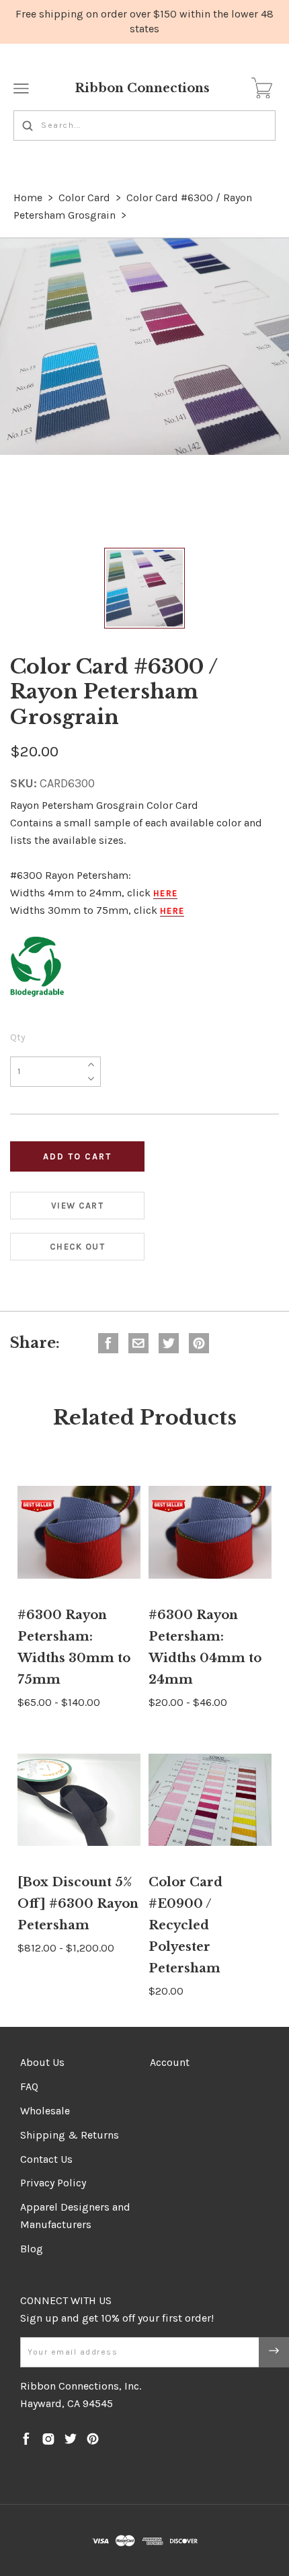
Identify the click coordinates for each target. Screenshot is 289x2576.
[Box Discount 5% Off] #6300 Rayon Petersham (78, 1904)
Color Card (84, 198)
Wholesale (45, 2111)
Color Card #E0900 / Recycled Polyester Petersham (185, 1925)
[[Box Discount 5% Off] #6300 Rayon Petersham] (79, 1800)
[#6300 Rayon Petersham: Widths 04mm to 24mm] (210, 1532)
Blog (32, 2249)
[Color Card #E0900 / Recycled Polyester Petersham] (210, 1800)
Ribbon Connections (142, 88)
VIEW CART (77, 1206)
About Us (42, 2062)
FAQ (29, 2086)
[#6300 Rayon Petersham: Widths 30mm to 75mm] (79, 1532)
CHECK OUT (77, 1247)
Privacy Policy (53, 2183)
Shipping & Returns (70, 2135)
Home (28, 198)
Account (170, 2062)
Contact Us (46, 2159)
